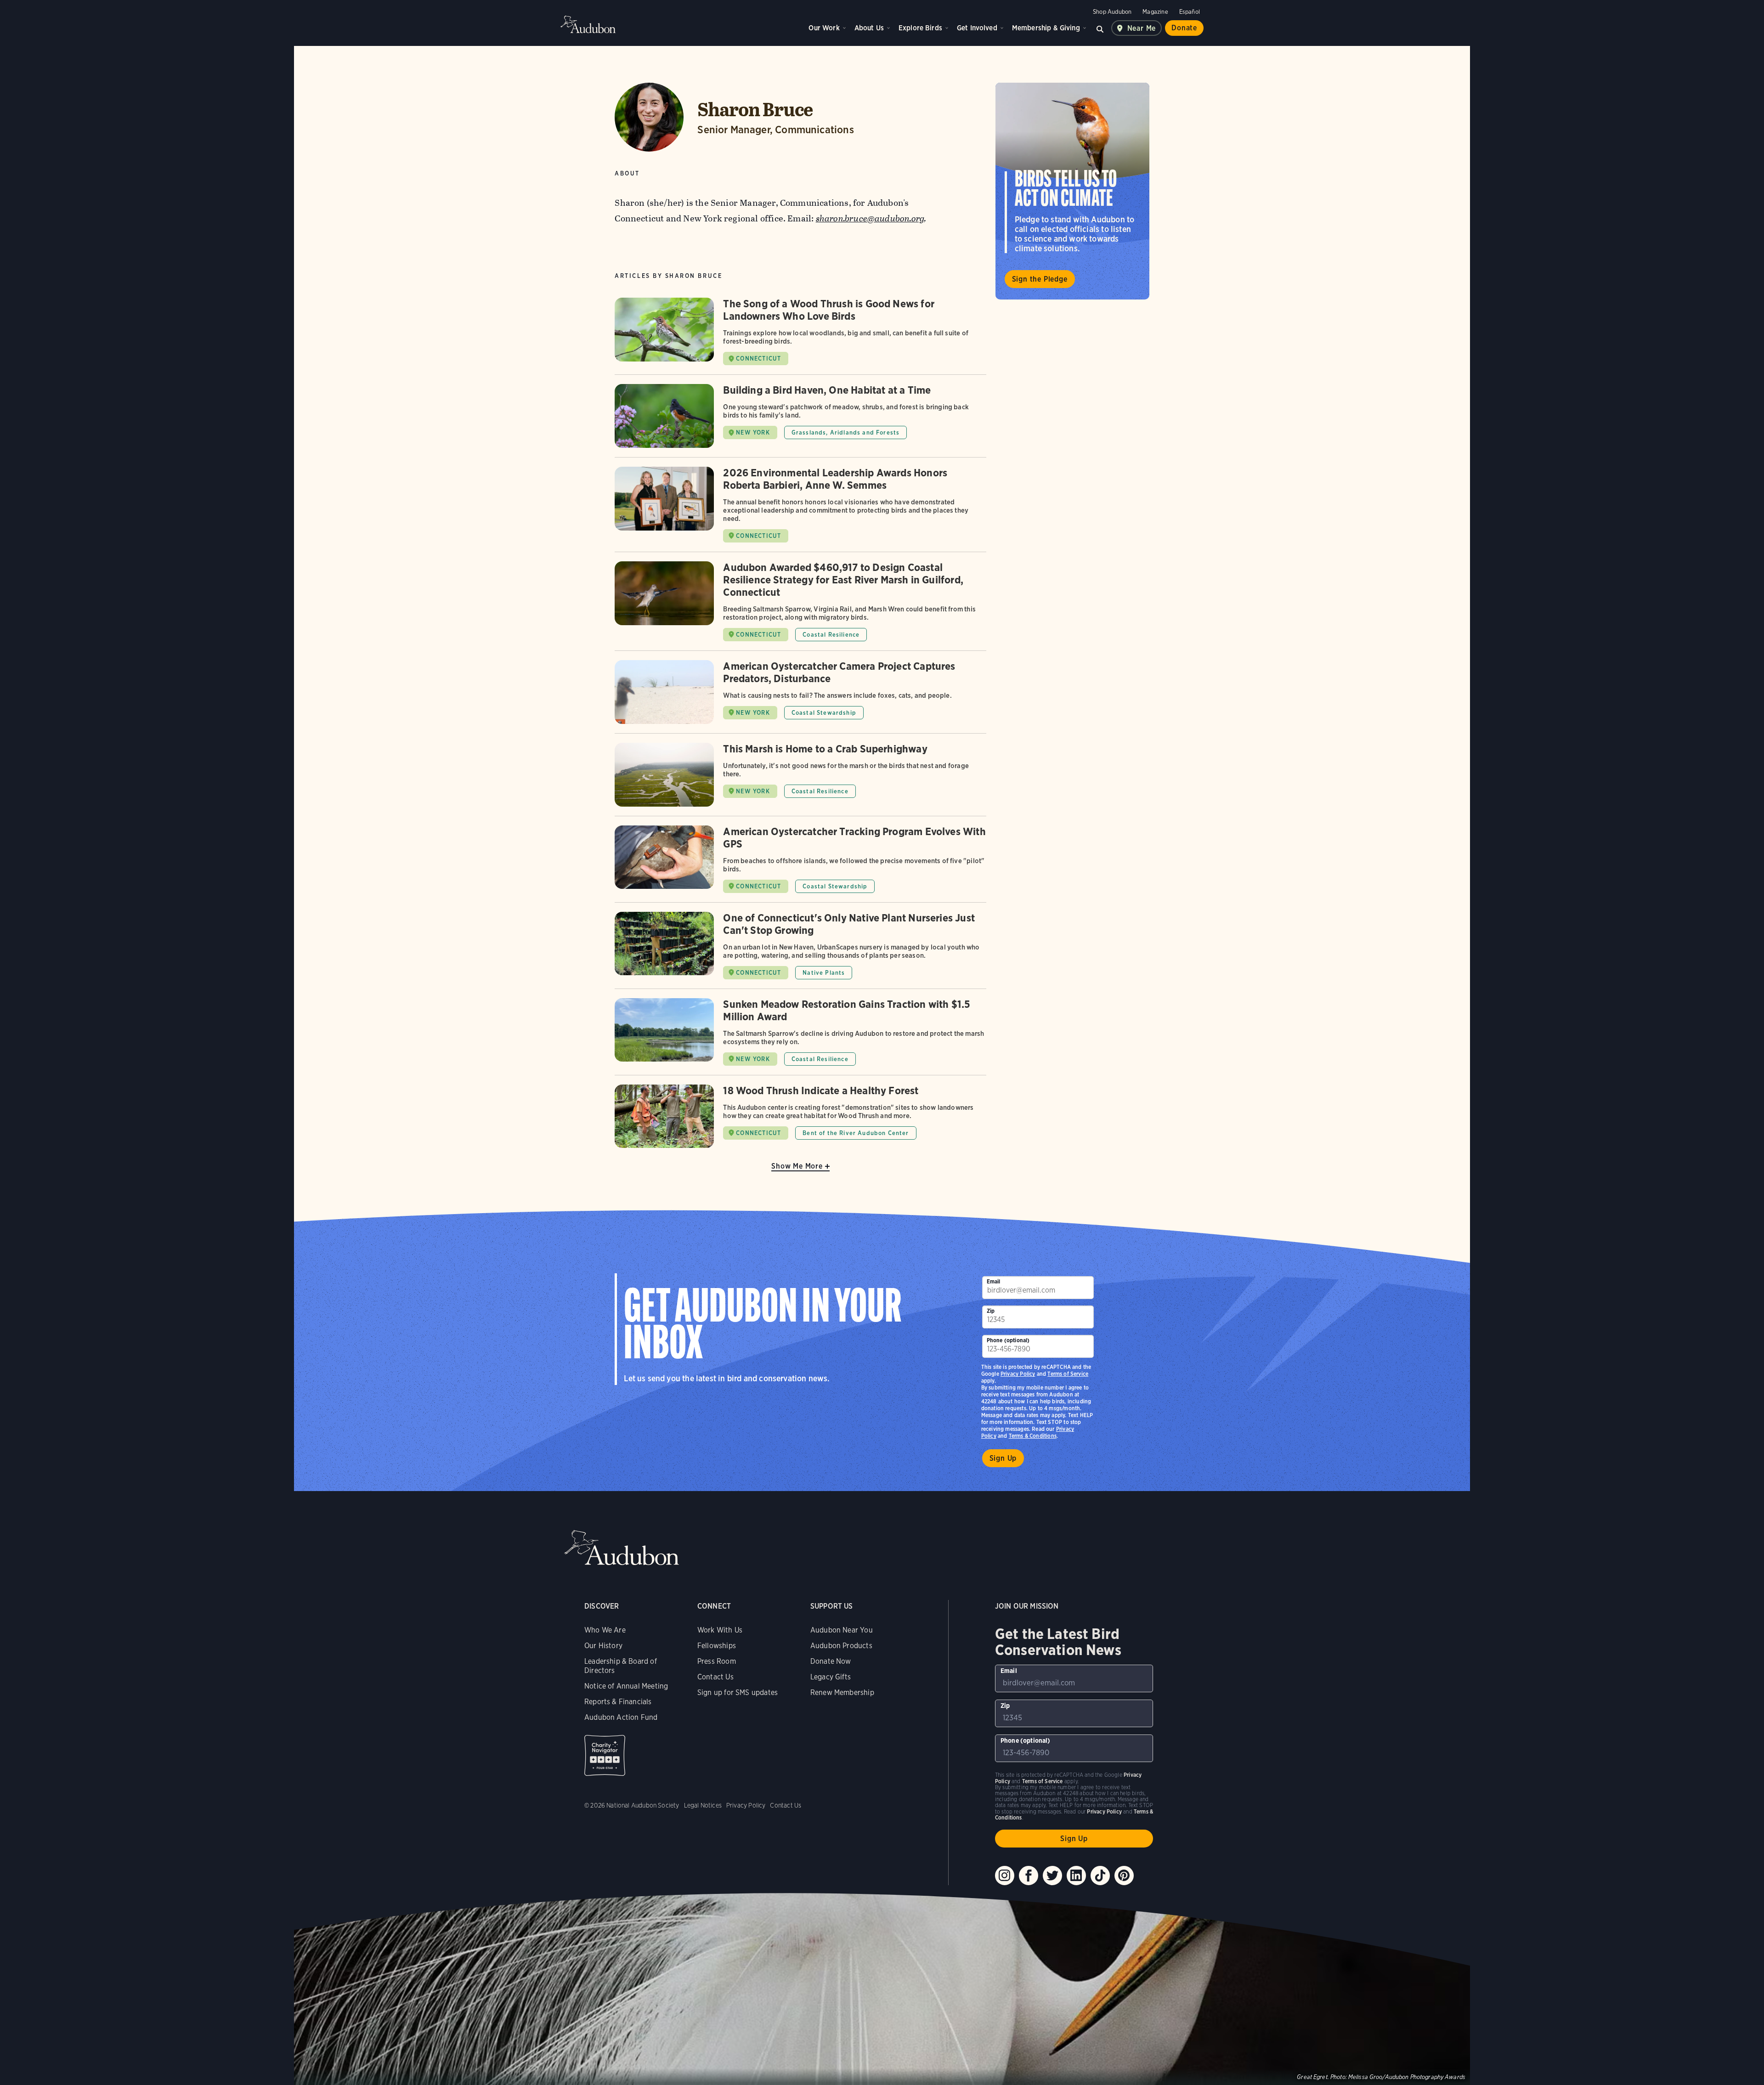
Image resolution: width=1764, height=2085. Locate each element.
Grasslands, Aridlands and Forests (846, 432)
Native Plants (824, 973)
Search (1100, 28)
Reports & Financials (618, 1702)
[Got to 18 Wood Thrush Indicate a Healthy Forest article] (800, 1116)
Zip (991, 1311)
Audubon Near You (842, 1630)
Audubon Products (841, 1646)
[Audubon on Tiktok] (1100, 1876)
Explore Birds (920, 28)
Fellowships (717, 1646)
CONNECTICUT (758, 359)
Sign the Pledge (1040, 279)
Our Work (824, 28)
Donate (1184, 28)
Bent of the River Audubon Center (856, 1133)
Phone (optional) (1008, 1340)
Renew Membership (842, 1692)
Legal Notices (703, 1805)
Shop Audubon (1112, 12)
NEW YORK (753, 432)
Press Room (717, 1661)
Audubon (588, 24)
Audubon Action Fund (621, 1717)
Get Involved (977, 28)
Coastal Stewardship (824, 713)
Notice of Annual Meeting (626, 1686)
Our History (603, 1646)
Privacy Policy (1018, 1374)
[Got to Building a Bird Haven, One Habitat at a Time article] (800, 421)
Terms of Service (1068, 1374)
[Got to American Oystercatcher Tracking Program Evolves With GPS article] (800, 864)
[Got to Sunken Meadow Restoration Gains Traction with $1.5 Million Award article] (800, 1037)
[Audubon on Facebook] (1029, 1876)
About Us (869, 28)
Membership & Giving (1046, 28)
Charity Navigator (605, 1755)
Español (1190, 12)
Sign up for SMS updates (738, 1692)
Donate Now (831, 1661)
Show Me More (797, 1166)
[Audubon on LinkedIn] (1076, 1876)
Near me (1142, 28)
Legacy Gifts (831, 1677)
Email (994, 1281)
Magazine (1155, 12)
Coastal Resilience (831, 635)
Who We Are (605, 1630)
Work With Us (720, 1630)
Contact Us (715, 1677)
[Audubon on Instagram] (1005, 1876)
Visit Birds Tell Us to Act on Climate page (1072, 191)
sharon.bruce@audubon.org (870, 218)
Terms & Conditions (1033, 1436)
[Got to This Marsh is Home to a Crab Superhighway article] (800, 779)
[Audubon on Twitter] (1052, 1876)
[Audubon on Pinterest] (1124, 1876)
